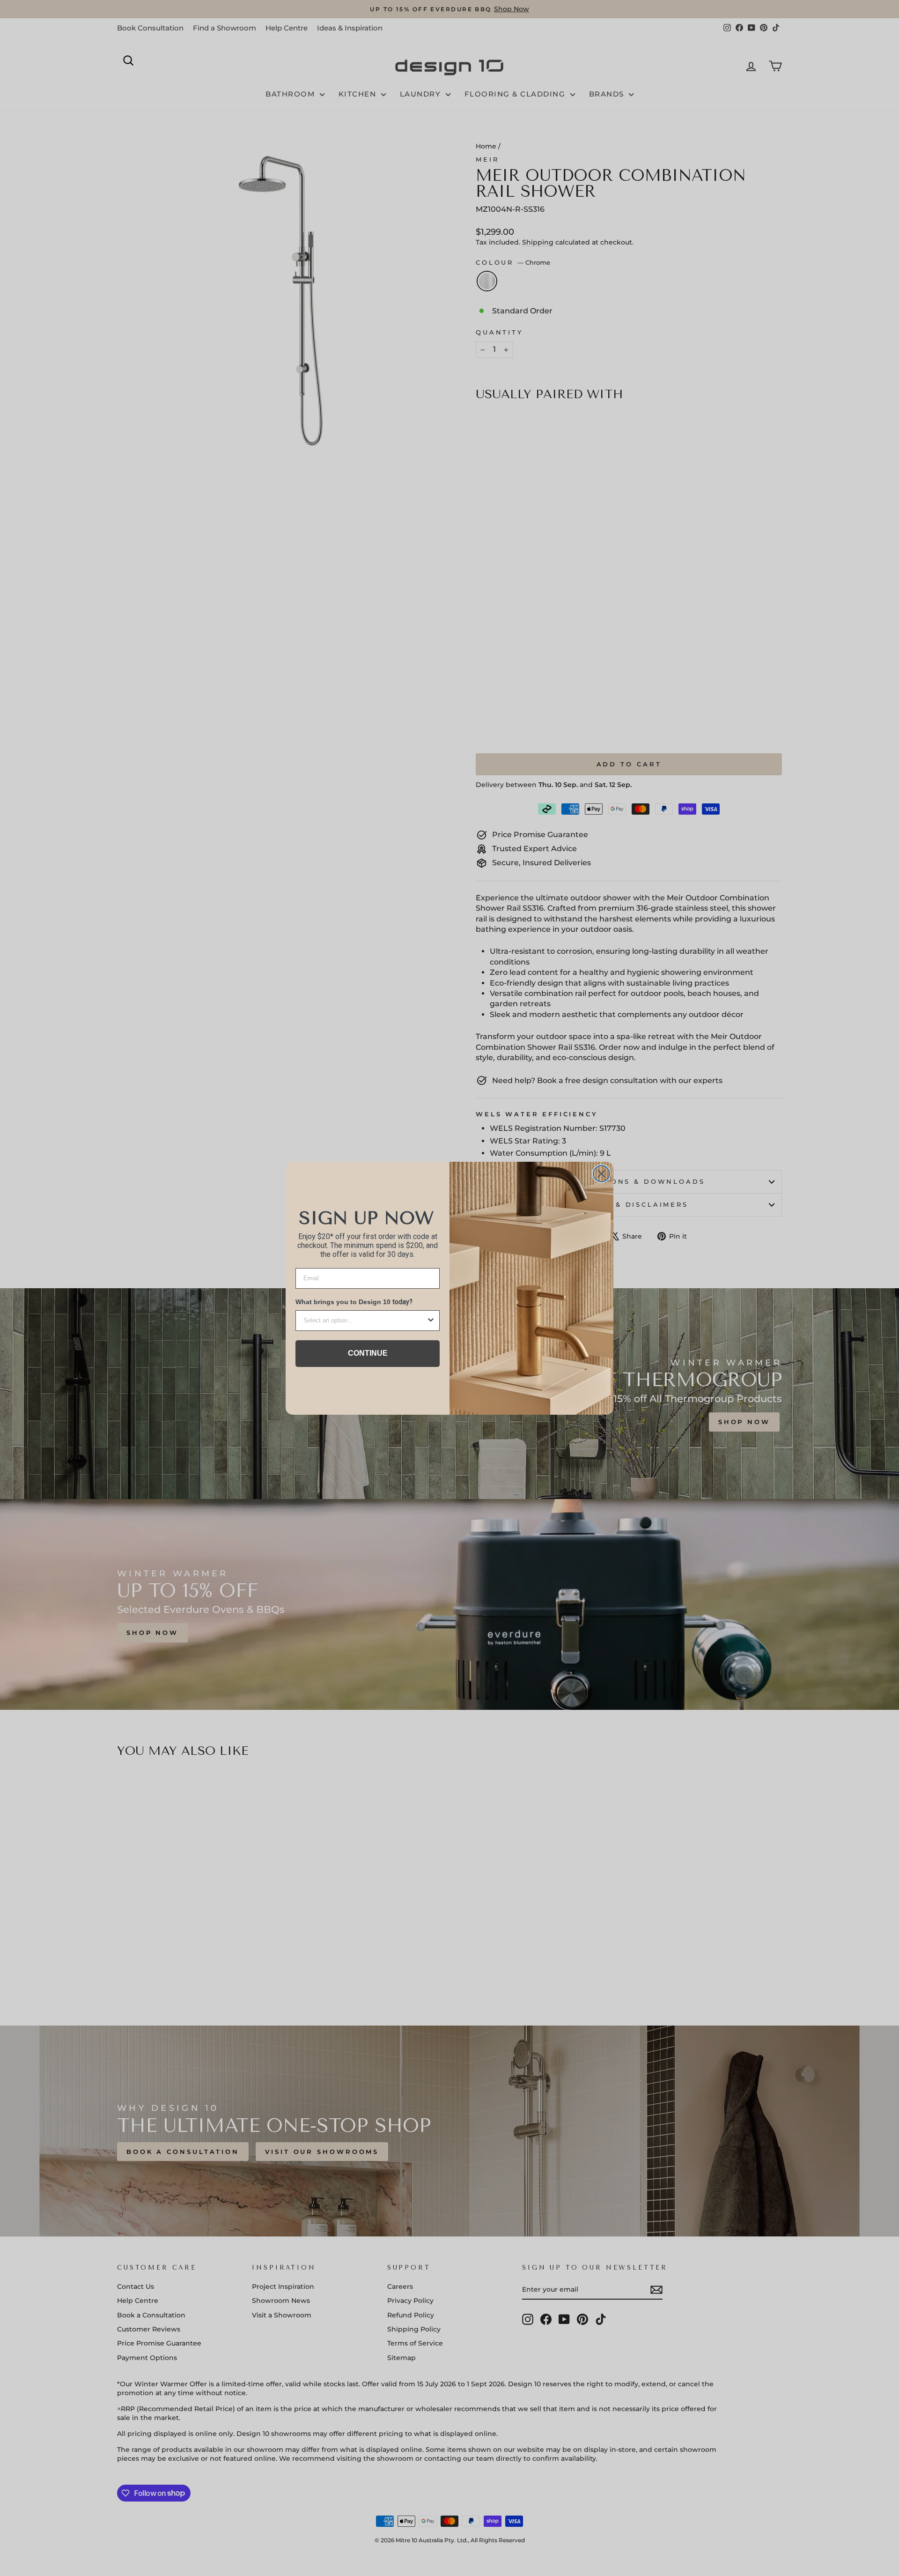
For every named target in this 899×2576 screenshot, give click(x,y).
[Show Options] (431, 1321)
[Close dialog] (601, 1174)
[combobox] (365, 1321)
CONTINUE (368, 1353)
